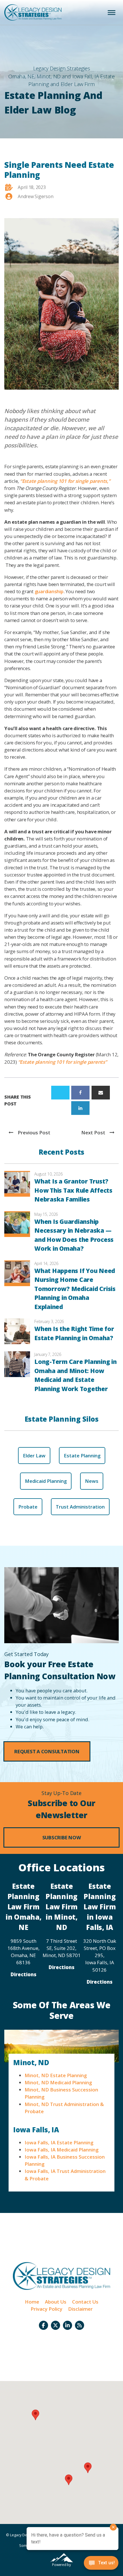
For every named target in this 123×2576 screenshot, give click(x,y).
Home (32, 2302)
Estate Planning (82, 1456)
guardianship (49, 591)
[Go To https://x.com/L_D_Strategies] (55, 2325)
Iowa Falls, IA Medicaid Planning (61, 2150)
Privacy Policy (46, 2309)
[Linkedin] (80, 1108)
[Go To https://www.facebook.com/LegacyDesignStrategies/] (43, 2325)
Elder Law (34, 1456)
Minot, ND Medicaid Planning (58, 2082)
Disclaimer (80, 2309)
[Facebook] (80, 1093)
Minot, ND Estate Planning (56, 2075)
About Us (56, 2302)
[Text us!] (101, 2564)
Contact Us (85, 2302)
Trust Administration (80, 1507)
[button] (47, 1751)
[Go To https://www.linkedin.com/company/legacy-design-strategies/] (68, 2325)
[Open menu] (112, 13)
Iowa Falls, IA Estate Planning (59, 2142)
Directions (23, 1974)
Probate (28, 1507)
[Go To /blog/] (80, 2325)
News (92, 1481)
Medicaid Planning (46, 1481)
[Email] (101, 1093)
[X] (60, 1093)
